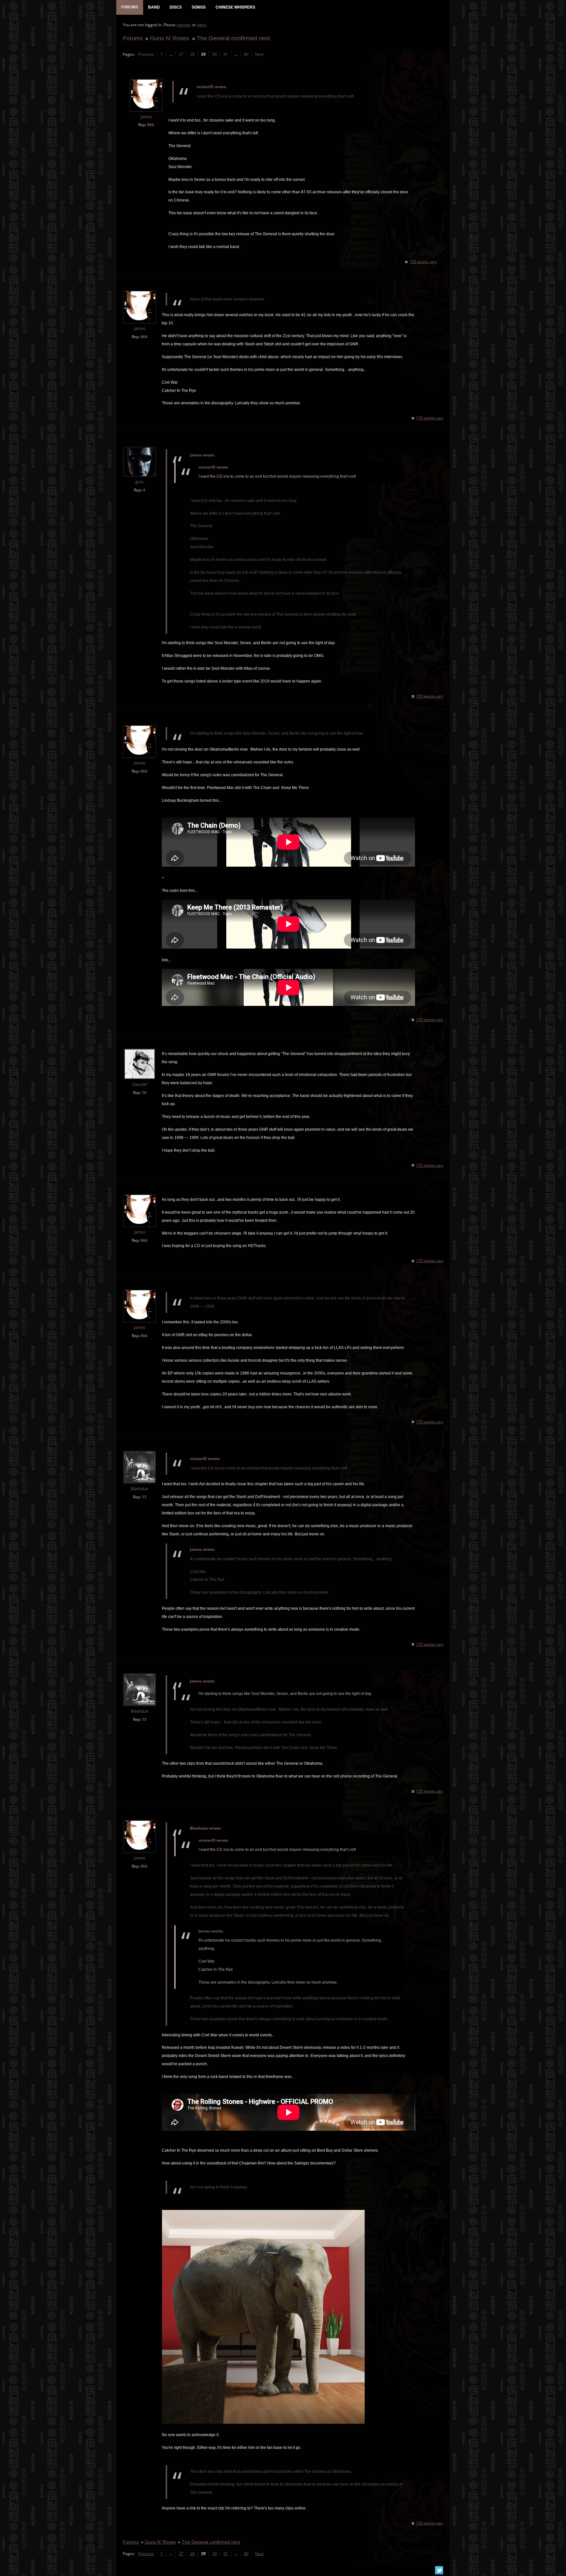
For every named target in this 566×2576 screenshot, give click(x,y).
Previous (146, 54)
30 (215, 54)
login (201, 25)
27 (181, 54)
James (146, 117)
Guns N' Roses (170, 38)
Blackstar (140, 1489)
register (184, 25)
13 (144, 1497)
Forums (133, 38)
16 (144, 1093)
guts (140, 482)
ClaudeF (140, 1084)
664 (151, 125)
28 (192, 54)
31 (226, 54)
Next (259, 54)
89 (246, 54)
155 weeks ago (423, 262)
